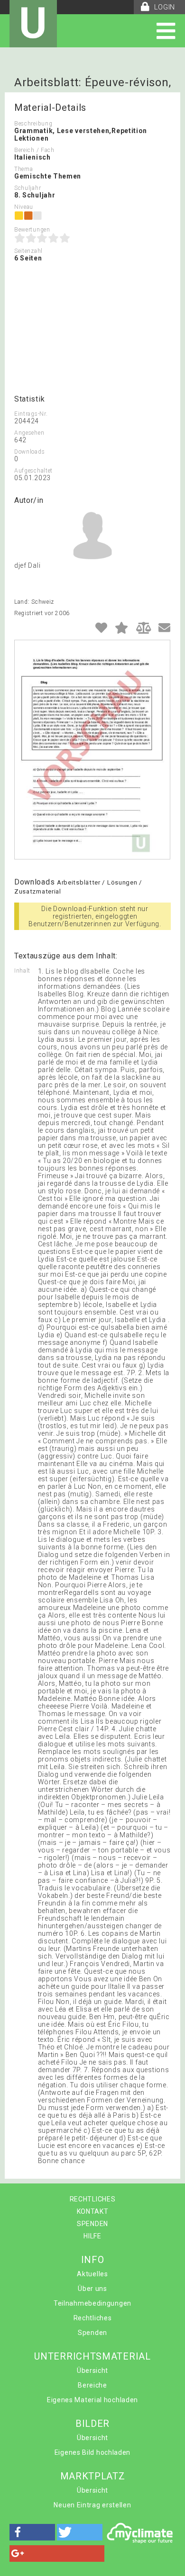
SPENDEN (92, 2224)
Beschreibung (33, 124)
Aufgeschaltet (33, 471)
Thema (24, 169)
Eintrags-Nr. (31, 414)
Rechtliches (93, 2318)
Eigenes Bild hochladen (92, 2452)
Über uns (92, 2289)
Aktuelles (92, 2274)
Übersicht (92, 2370)
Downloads (29, 452)
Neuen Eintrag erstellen (92, 2505)
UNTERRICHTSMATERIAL (92, 2356)
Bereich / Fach (34, 150)
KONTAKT (93, 2211)
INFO (93, 2260)
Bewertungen (32, 230)
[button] (32, 2532)
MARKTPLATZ (93, 2476)
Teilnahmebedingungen (92, 2303)
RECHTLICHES (93, 2199)
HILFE (92, 2236)
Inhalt (22, 971)
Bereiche (92, 2385)
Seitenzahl (28, 251)
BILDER (92, 2424)
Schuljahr (28, 188)
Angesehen (29, 433)
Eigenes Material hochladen (92, 2400)
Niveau (24, 207)
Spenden (92, 2333)
